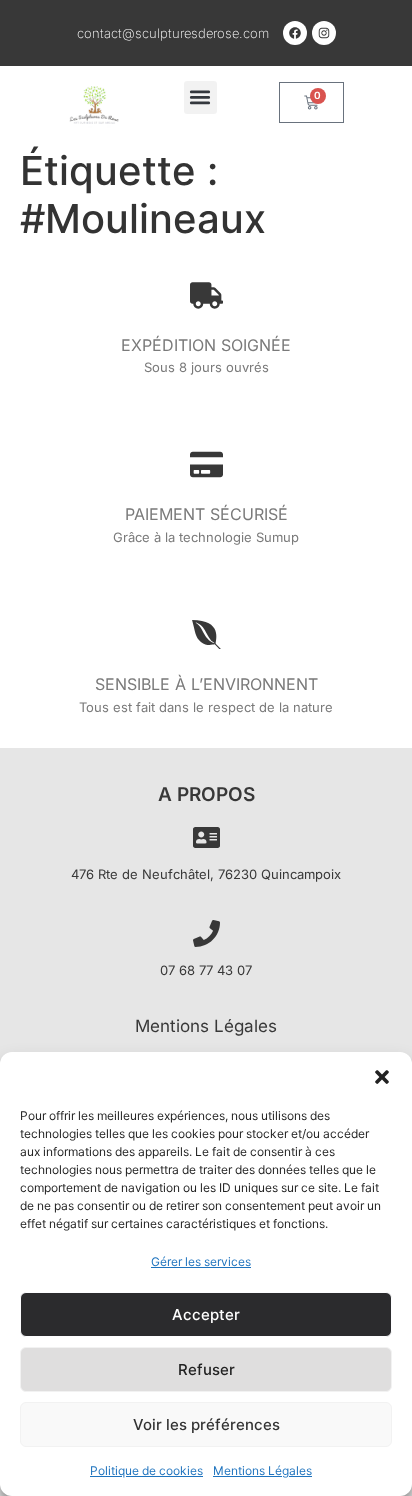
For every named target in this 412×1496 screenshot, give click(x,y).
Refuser (206, 1369)
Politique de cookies (146, 1470)
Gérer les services (201, 1261)
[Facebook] (295, 33)
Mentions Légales (262, 1470)
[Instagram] (324, 33)
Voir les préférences (206, 1424)
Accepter (206, 1314)
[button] (382, 1077)
